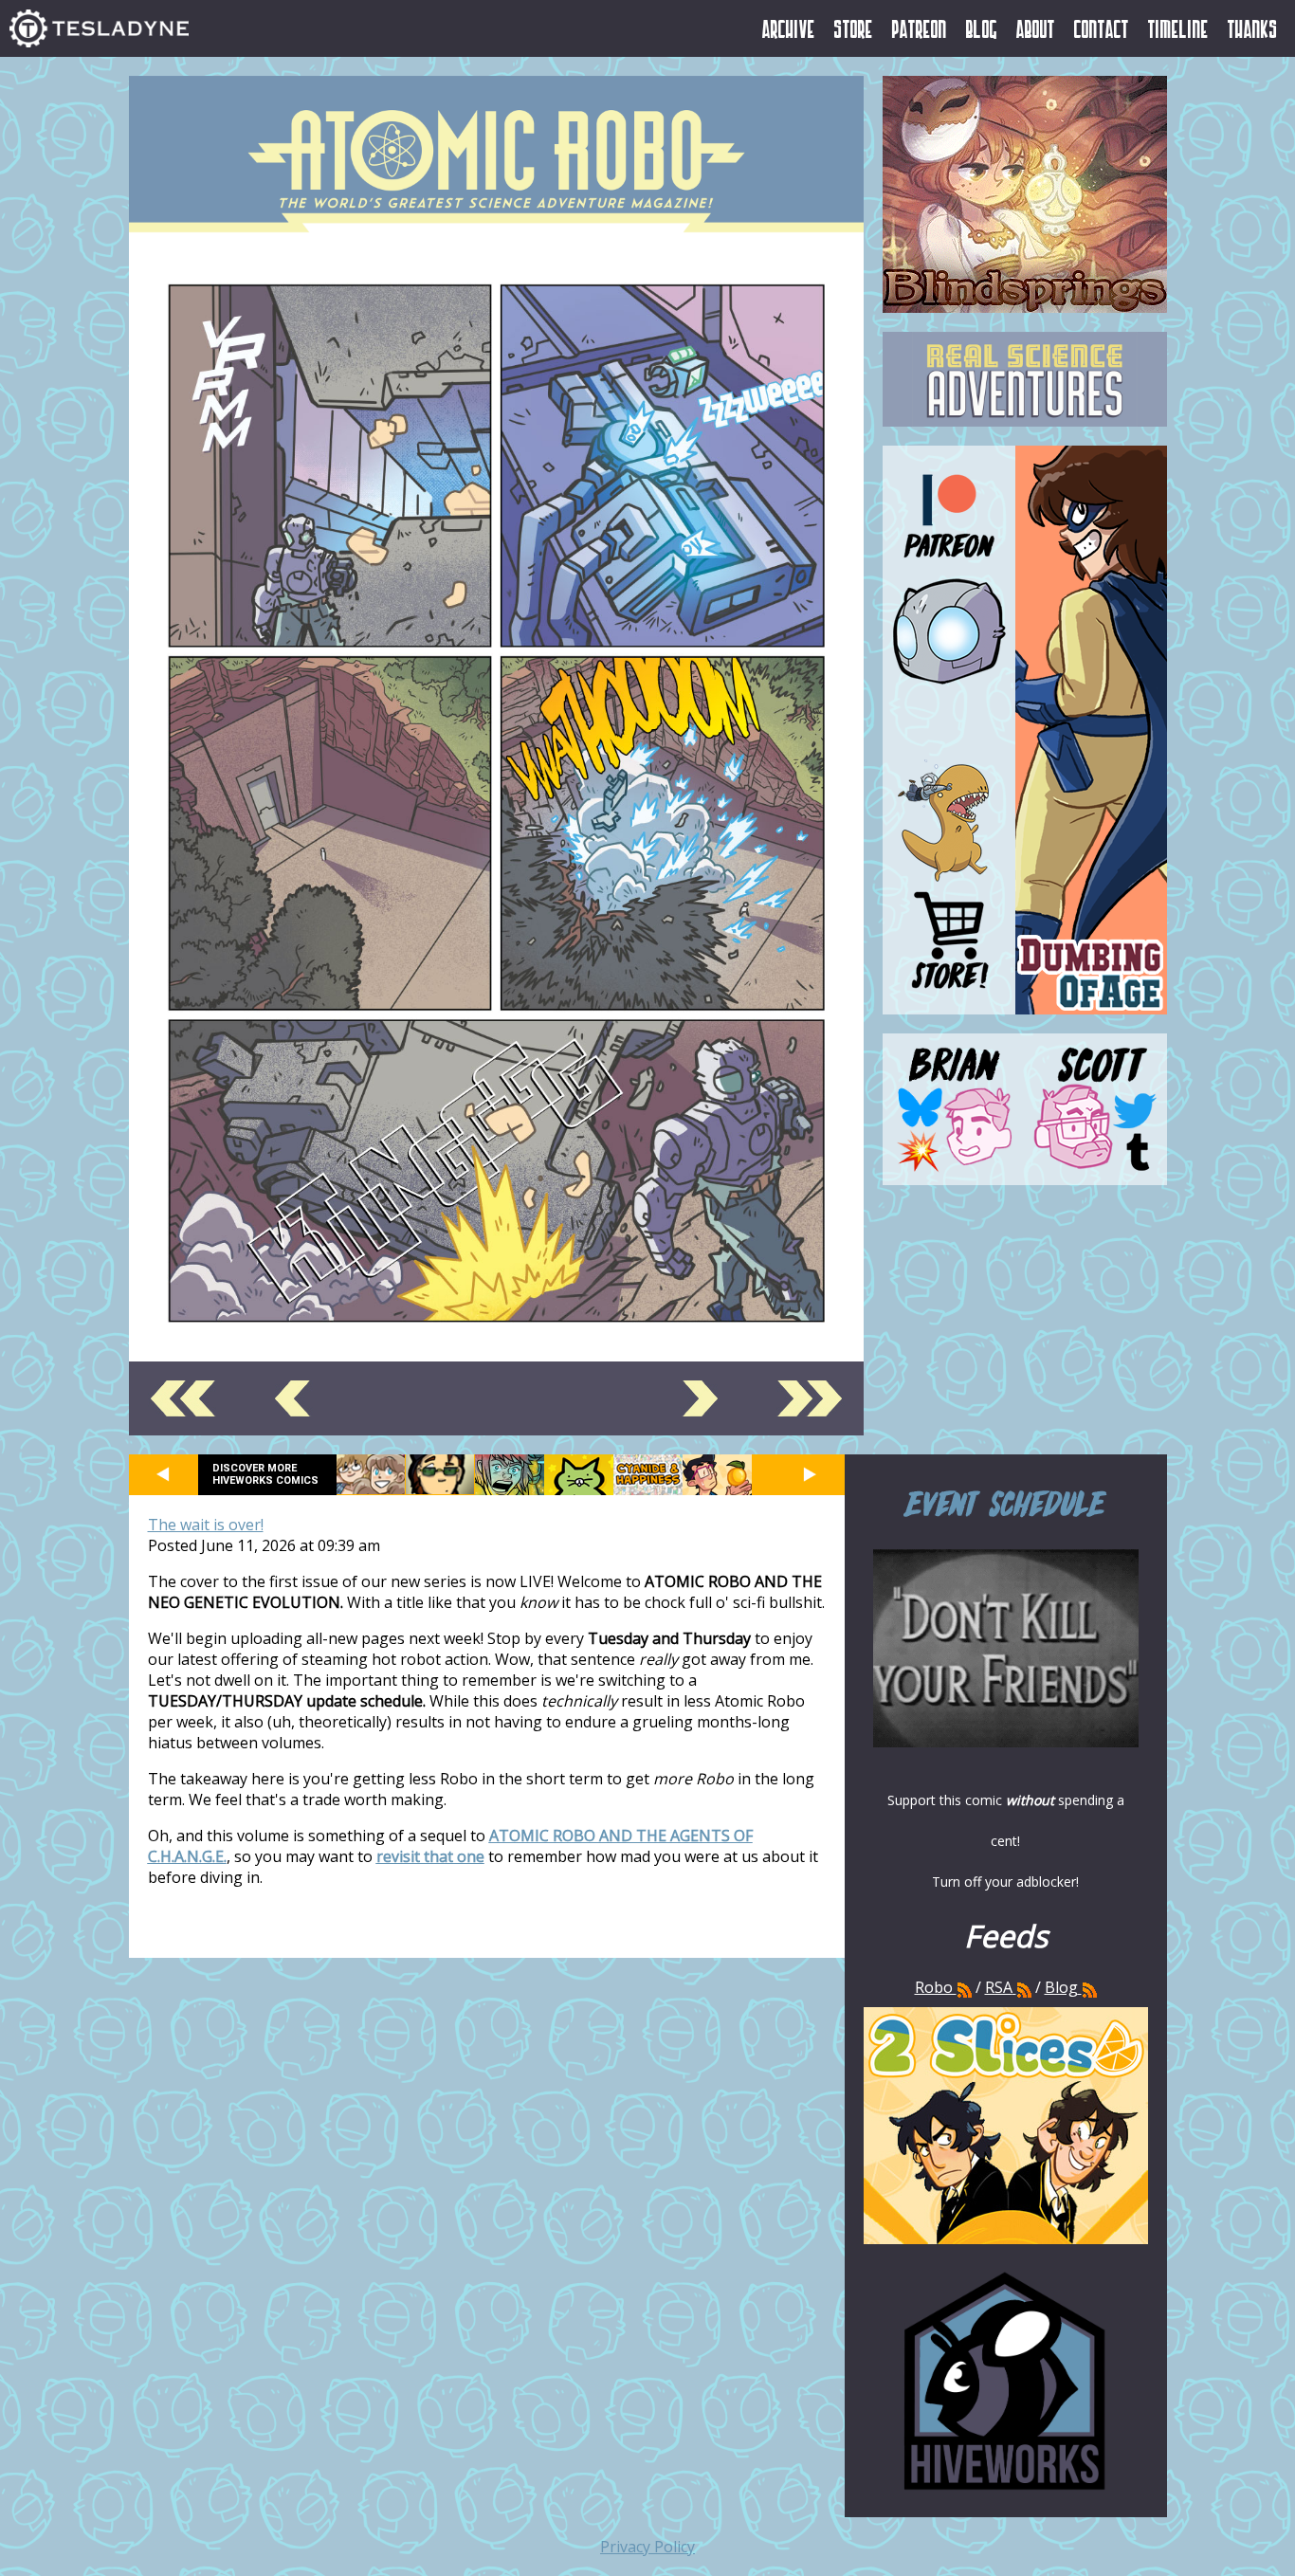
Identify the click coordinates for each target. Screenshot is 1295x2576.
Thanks (1253, 28)
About (1036, 28)
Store (854, 28)
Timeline (1178, 28)
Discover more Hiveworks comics (265, 1474)
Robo (936, 1987)
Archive (789, 28)
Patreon (920, 28)
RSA (999, 1987)
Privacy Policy (647, 2547)
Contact (1102, 28)
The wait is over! (206, 1525)
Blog (982, 28)
